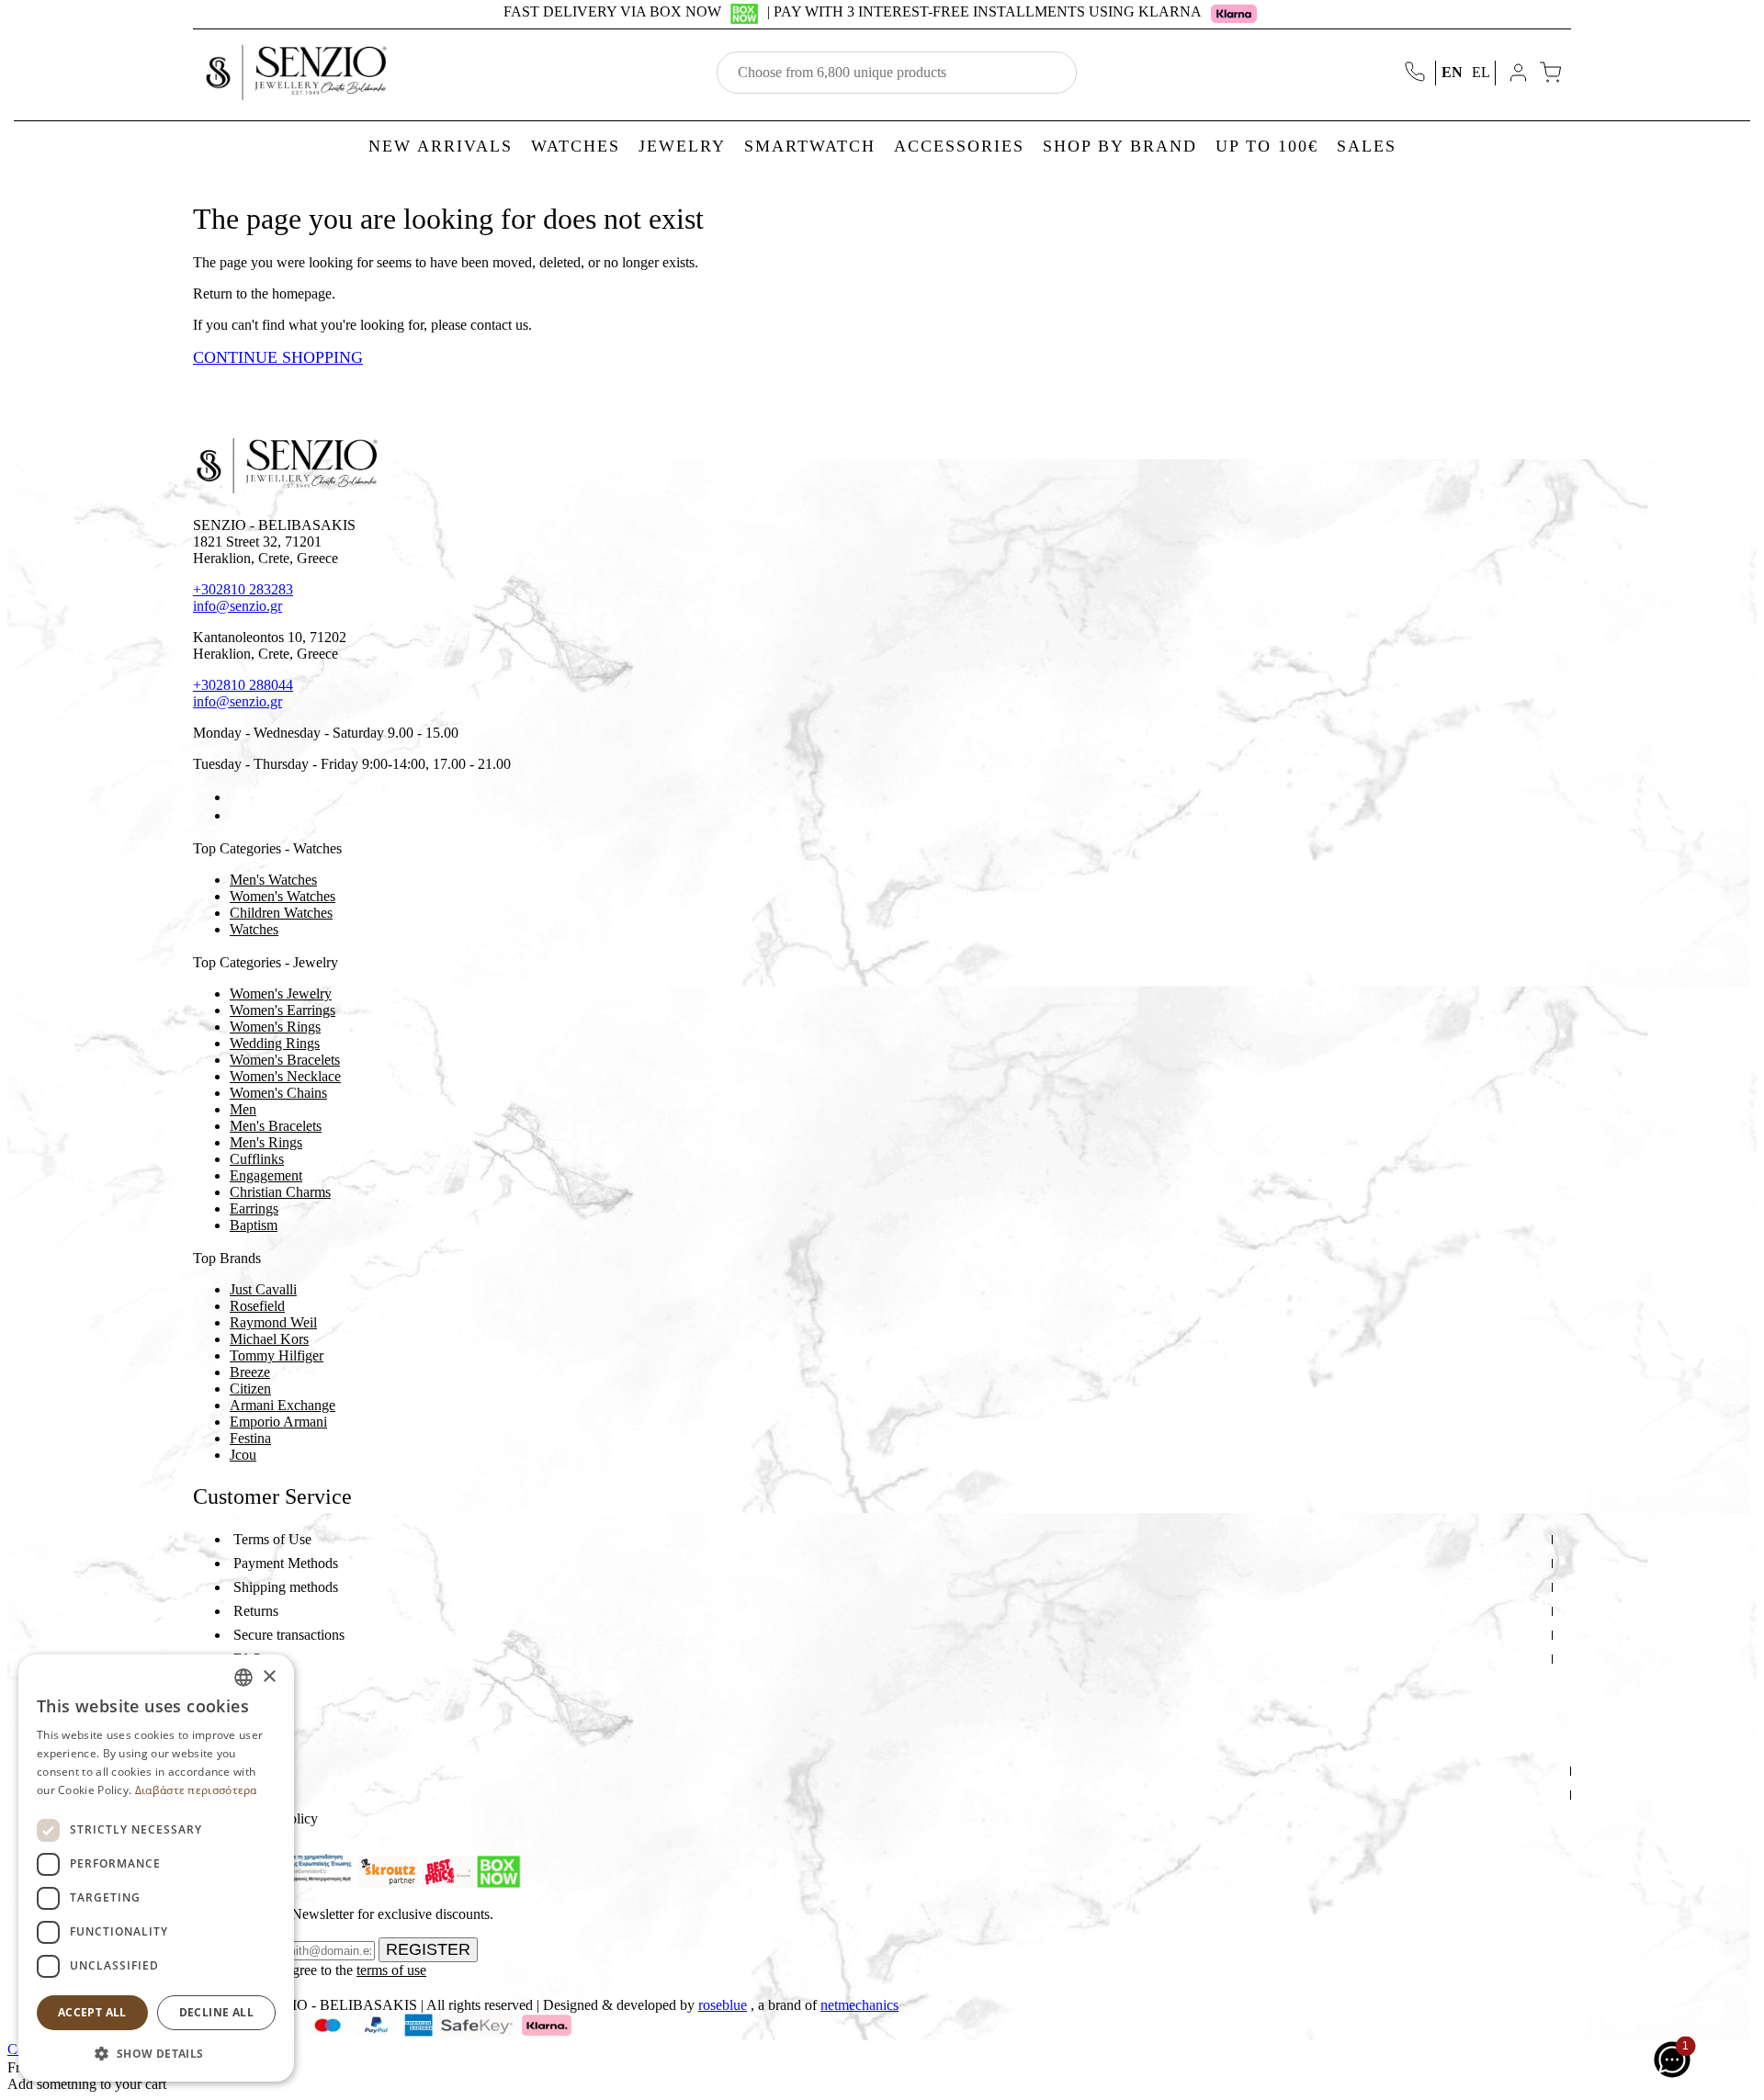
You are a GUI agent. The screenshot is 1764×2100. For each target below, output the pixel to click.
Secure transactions (289, 1635)
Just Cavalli (263, 1289)
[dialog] (156, 1868)
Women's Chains (278, 1093)
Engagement (266, 1175)
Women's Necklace (285, 1076)
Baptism (254, 1225)
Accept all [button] (92, 2012)
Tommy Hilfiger (277, 1355)
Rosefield (257, 1306)
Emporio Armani (278, 1422)
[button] (156, 2053)
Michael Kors (269, 1339)
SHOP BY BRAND (1120, 146)
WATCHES (576, 146)
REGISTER (428, 1949)
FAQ (248, 1659)
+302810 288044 (243, 685)
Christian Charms (280, 1192)
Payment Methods (286, 1563)
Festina (250, 1438)
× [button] (269, 1677)
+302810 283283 (243, 589)
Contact (256, 1795)
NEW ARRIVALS (441, 146)
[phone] (1417, 73)
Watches (254, 929)
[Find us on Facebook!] (237, 797)
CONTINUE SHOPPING (278, 357)
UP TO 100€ (1267, 146)
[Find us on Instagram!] (237, 815)
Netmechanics (859, 2005)
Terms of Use (272, 1539)
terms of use (391, 1970)
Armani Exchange (283, 1405)
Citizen (250, 1389)
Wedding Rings (275, 1043)
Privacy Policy (276, 1818)
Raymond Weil (273, 1322)
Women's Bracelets (285, 1060)
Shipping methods (286, 1587)
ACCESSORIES (959, 146)
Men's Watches (273, 880)
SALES (1367, 146)
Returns (256, 1611)
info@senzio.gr (237, 606)
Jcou (243, 1455)
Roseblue (723, 2005)
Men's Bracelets (276, 1126)
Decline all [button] (216, 2012)
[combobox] (243, 1677)
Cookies (257, 1682)
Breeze (250, 1372)
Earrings (254, 1208)
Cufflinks (257, 1159)
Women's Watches (283, 896)
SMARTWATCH (810, 146)
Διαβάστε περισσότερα (196, 1790)
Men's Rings (266, 1142)
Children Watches (281, 913)
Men (243, 1109)
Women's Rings (275, 1027)
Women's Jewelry (281, 994)
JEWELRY (682, 146)
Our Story (262, 1771)
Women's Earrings (283, 1010)
